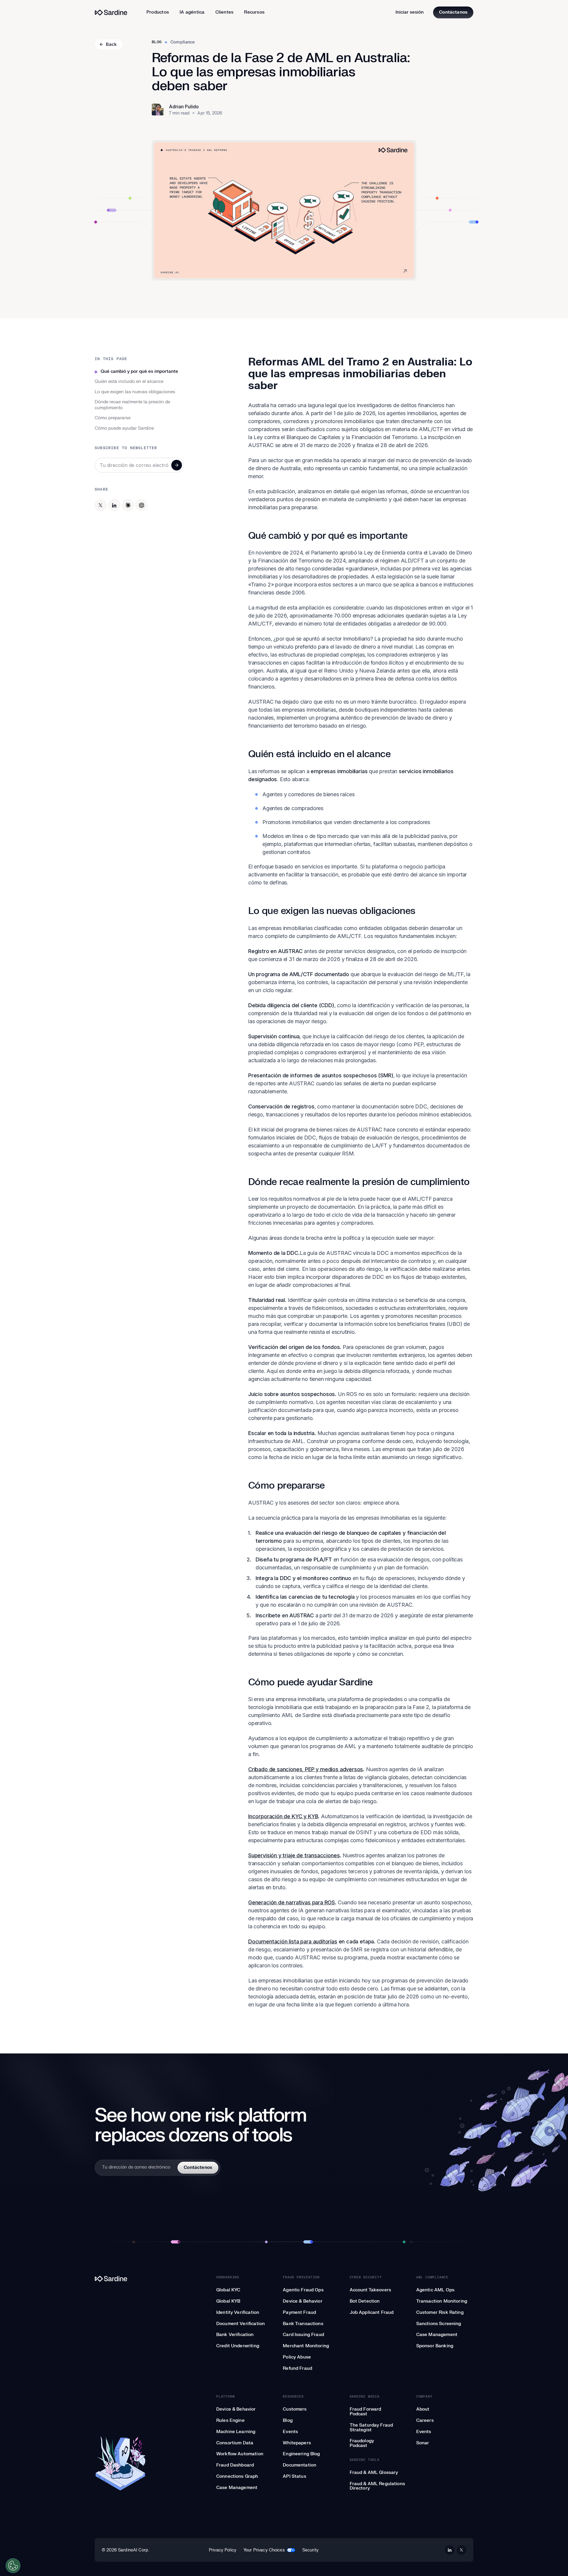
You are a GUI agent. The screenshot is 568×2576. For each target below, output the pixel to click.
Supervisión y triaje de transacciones (294, 1855)
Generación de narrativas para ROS (292, 1902)
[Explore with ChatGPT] (141, 505)
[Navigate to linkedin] (450, 2550)
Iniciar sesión (410, 12)
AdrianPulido (184, 107)
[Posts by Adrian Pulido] (158, 109)
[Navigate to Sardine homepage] (120, 2279)
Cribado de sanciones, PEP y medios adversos (306, 1769)
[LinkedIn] (114, 505)
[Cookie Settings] (13, 2566)
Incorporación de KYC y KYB (283, 1816)
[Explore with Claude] (128, 505)
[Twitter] (101, 505)
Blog (157, 42)
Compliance (183, 42)
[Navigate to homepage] (111, 13)
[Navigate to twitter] (461, 2550)
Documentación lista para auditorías (293, 1941)
